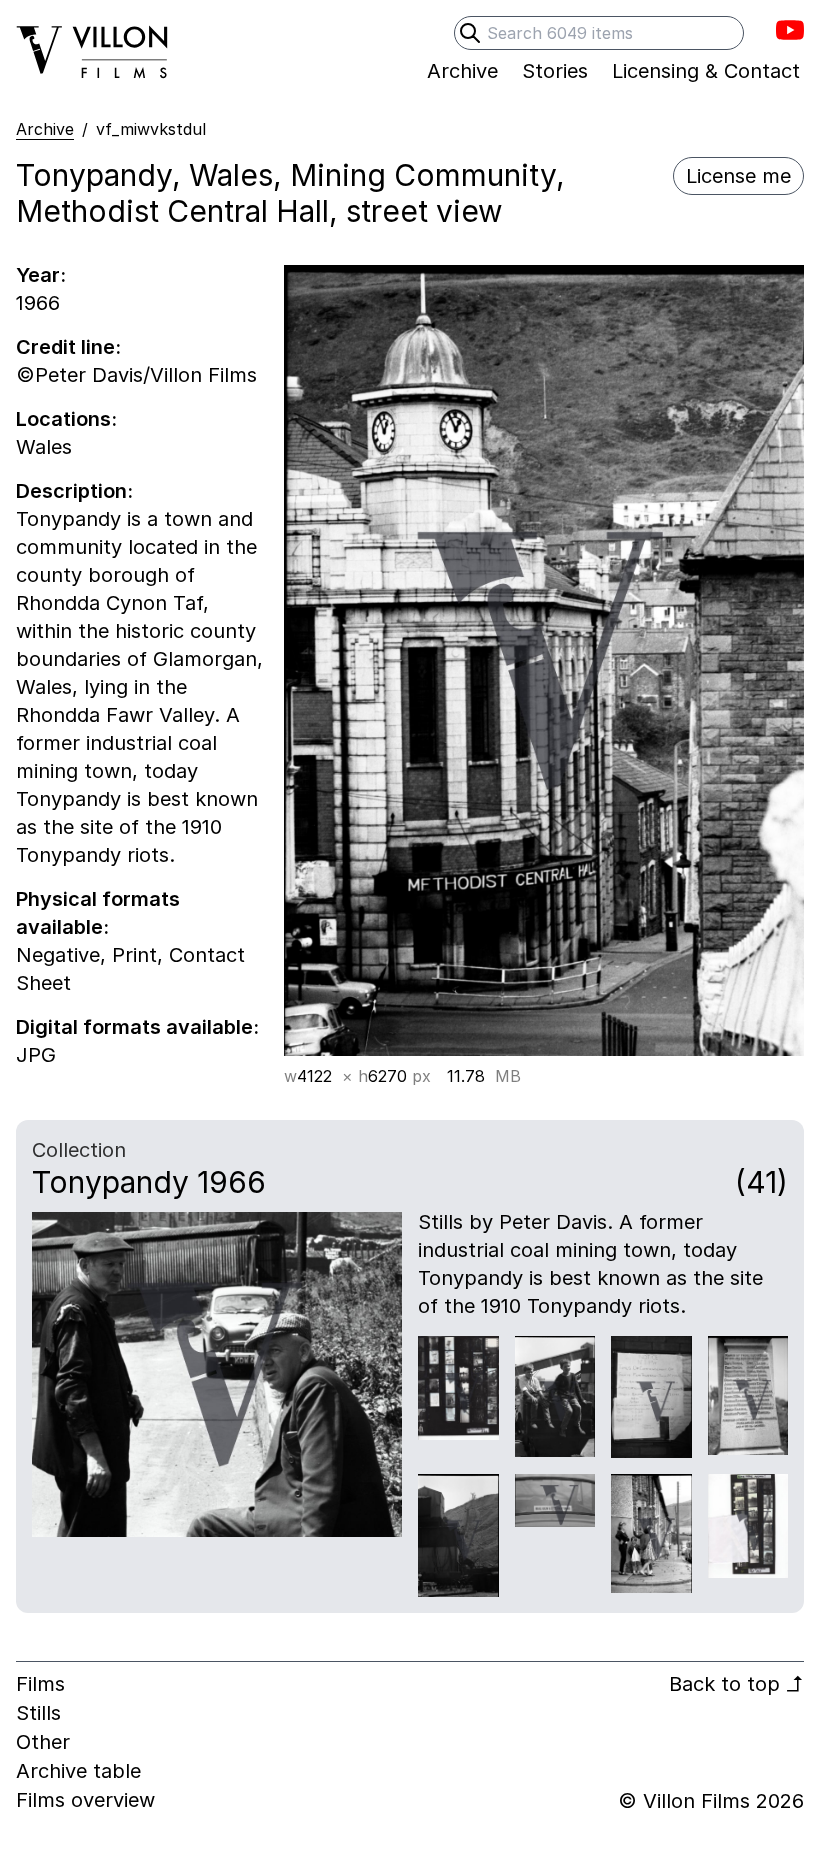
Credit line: (68, 347)
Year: (41, 275)
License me (738, 176)
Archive (45, 129)
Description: (74, 491)
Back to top (736, 1684)
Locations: (66, 419)
